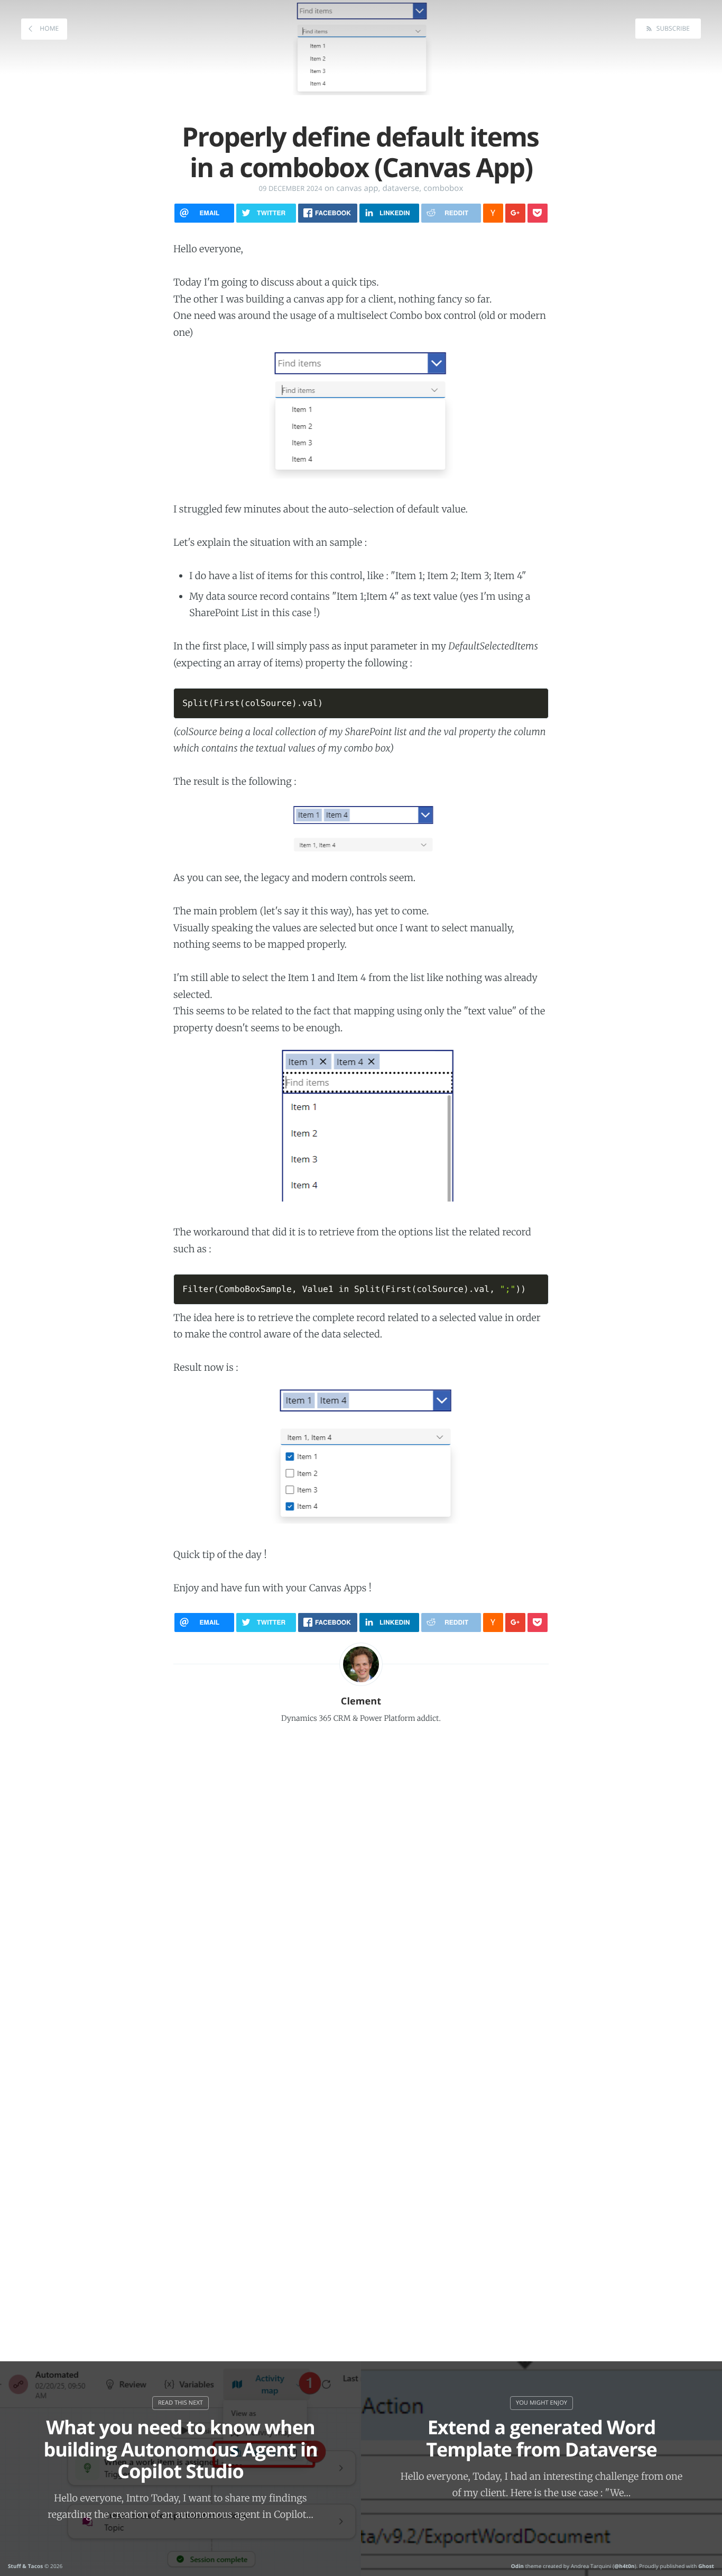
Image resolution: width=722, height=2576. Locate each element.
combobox (443, 188)
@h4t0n (624, 2566)
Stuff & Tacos (25, 2566)
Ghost (706, 2566)
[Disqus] (361, 1874)
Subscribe (672, 28)
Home (48, 28)
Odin (517, 2566)
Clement (361, 1701)
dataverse (401, 188)
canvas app (357, 188)
